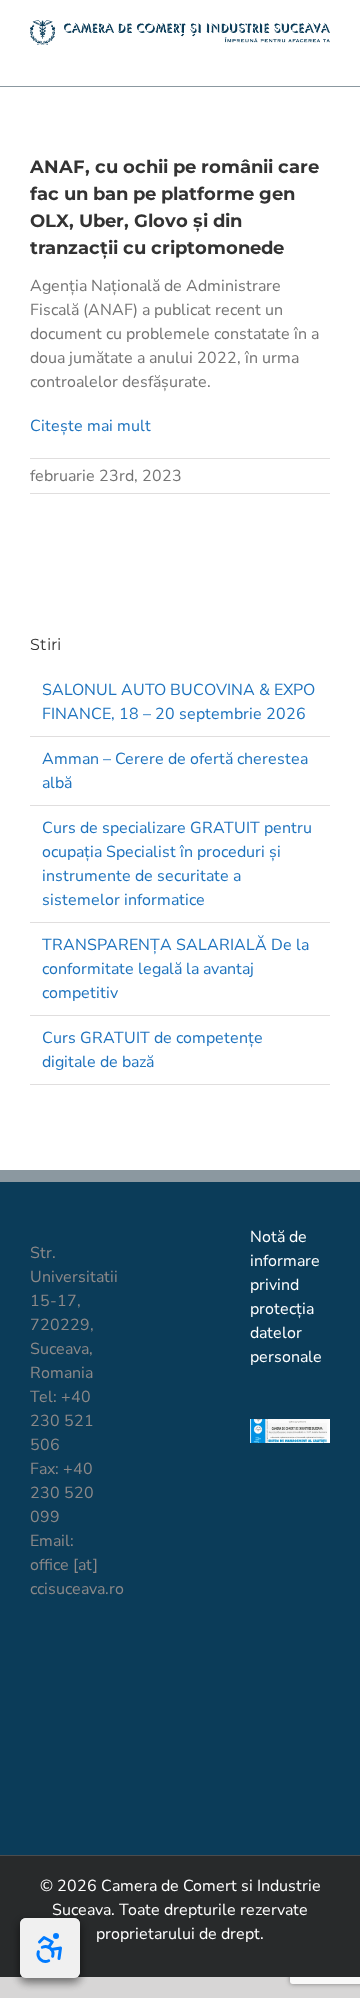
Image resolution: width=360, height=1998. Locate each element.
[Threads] (73, 1739)
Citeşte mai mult (90, 426)
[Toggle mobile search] (286, 55)
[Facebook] (39, 1663)
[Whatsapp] (39, 1739)
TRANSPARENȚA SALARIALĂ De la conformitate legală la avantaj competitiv (175, 969)
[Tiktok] (73, 1663)
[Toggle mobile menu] (322, 55)
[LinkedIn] (73, 1701)
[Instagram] (39, 1701)
